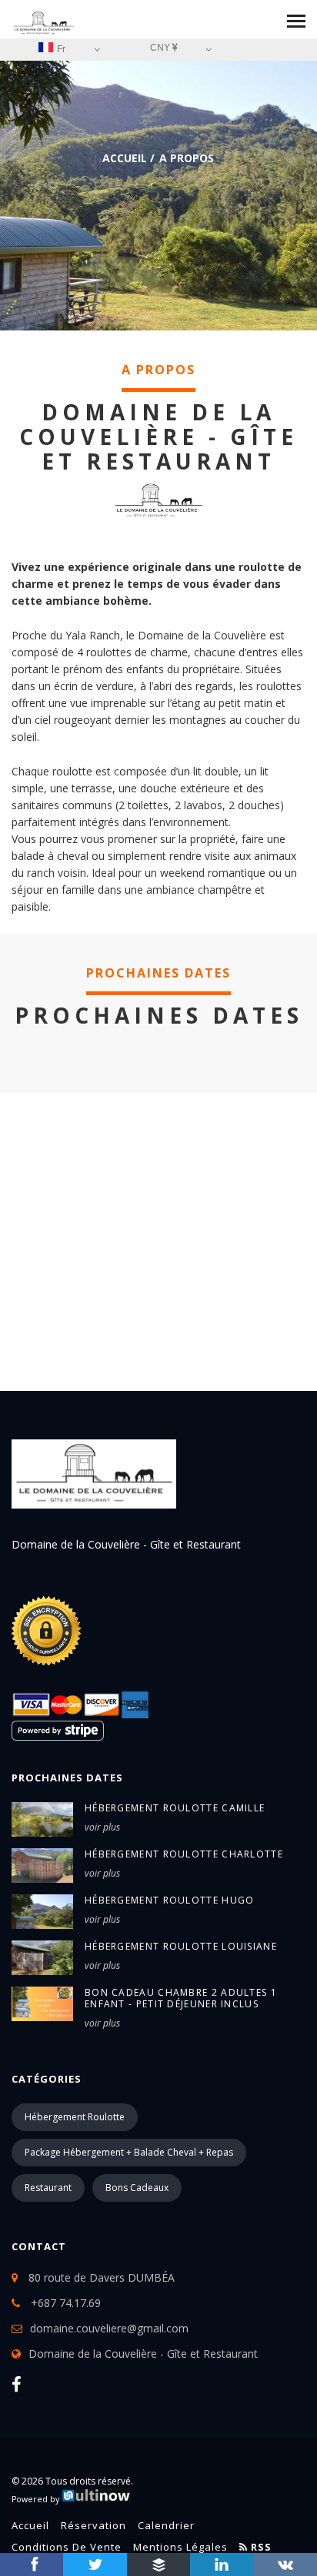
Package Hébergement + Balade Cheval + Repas (129, 2152)
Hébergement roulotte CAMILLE (175, 1808)
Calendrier (166, 2525)
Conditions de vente (67, 2547)
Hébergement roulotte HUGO (170, 1900)
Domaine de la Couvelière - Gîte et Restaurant (143, 2354)
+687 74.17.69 (64, 2303)
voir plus (102, 1827)
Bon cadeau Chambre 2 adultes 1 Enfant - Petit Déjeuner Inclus (181, 1998)
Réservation (93, 2525)
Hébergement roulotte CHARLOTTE (184, 1854)
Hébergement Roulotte (75, 2117)
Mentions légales (180, 2547)
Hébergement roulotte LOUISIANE (181, 1946)
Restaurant (48, 2188)
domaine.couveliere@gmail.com (109, 2328)
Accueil (125, 158)
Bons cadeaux (137, 2188)
